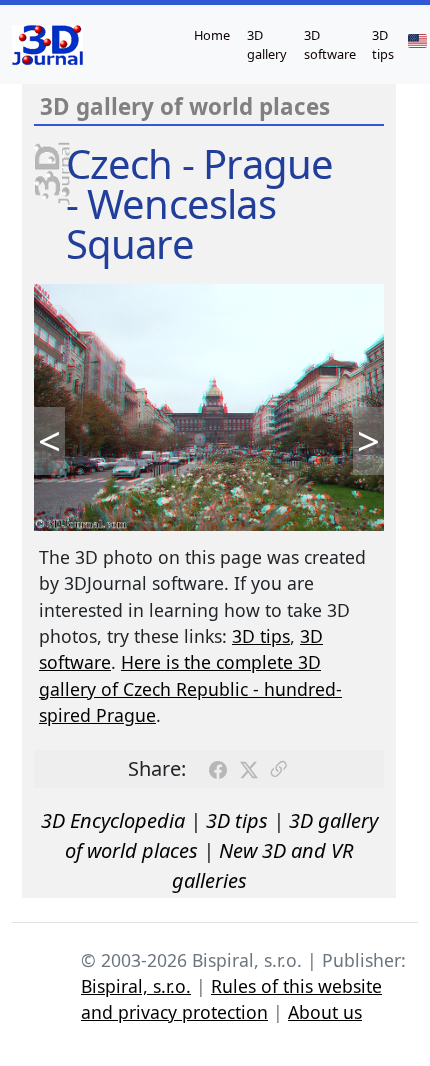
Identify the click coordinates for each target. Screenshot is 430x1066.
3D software (330, 44)
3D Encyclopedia (113, 820)
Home (212, 35)
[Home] (47, 45)
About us (325, 1012)
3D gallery (267, 44)
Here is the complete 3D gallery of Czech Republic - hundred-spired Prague (190, 688)
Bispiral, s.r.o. (136, 986)
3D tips (383, 44)
